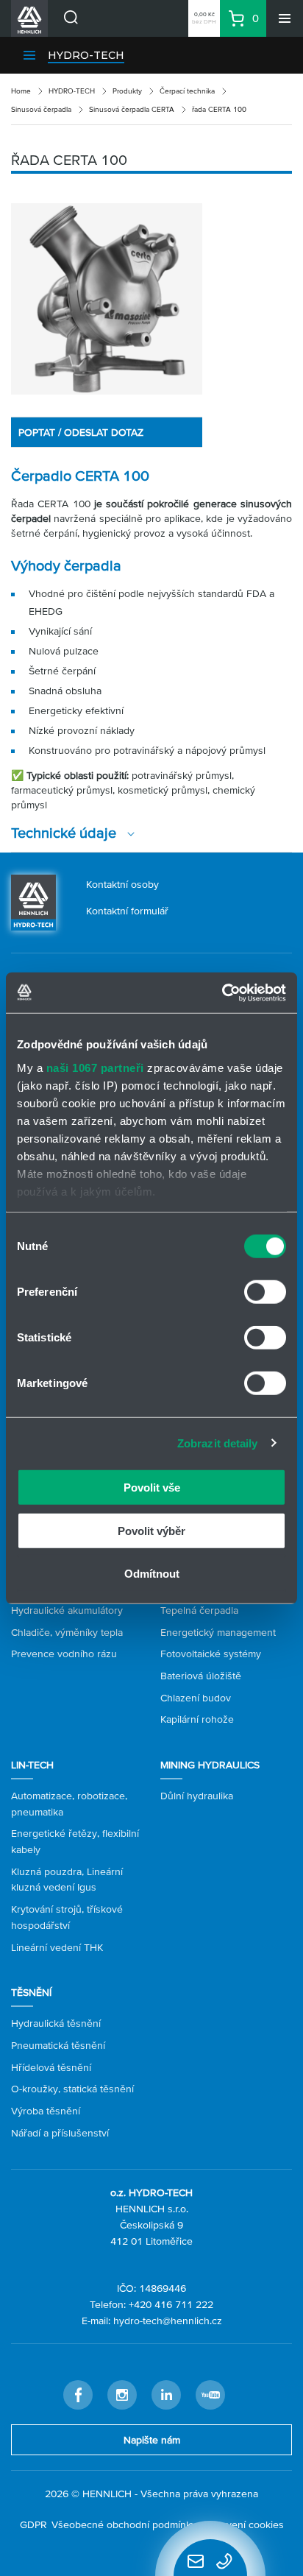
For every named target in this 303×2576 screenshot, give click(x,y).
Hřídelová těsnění (51, 2067)
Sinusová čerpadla (41, 109)
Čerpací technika (187, 91)
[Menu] (285, 18)
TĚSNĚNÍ (31, 1992)
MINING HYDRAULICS (210, 1765)
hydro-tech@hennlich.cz (168, 2321)
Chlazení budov (196, 1698)
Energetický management (218, 1632)
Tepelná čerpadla (199, 1610)
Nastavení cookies (242, 2524)
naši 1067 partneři (95, 1067)
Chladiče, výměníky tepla (67, 1632)
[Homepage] (33, 901)
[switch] (265, 1292)
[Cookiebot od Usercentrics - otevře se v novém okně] (222, 992)
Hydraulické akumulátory (67, 1610)
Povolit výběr (151, 1530)
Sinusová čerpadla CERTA (132, 109)
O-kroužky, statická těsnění (72, 2089)
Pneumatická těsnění (58, 2045)
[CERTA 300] (107, 299)
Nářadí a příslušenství (60, 2133)
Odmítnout (152, 1574)
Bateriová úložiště (201, 1676)
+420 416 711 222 (171, 2304)
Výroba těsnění (46, 2111)
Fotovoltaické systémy (211, 1654)
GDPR (33, 2524)
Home (21, 91)
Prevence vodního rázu (64, 1654)
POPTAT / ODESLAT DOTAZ (81, 432)
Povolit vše (152, 1488)
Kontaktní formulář (127, 911)
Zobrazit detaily (218, 1443)
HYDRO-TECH (86, 55)
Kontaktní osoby (122, 884)
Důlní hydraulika (197, 1796)
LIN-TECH (32, 1765)
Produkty (127, 91)
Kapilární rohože (197, 1719)
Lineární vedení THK (57, 1947)
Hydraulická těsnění (56, 2023)
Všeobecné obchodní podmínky (124, 2524)
